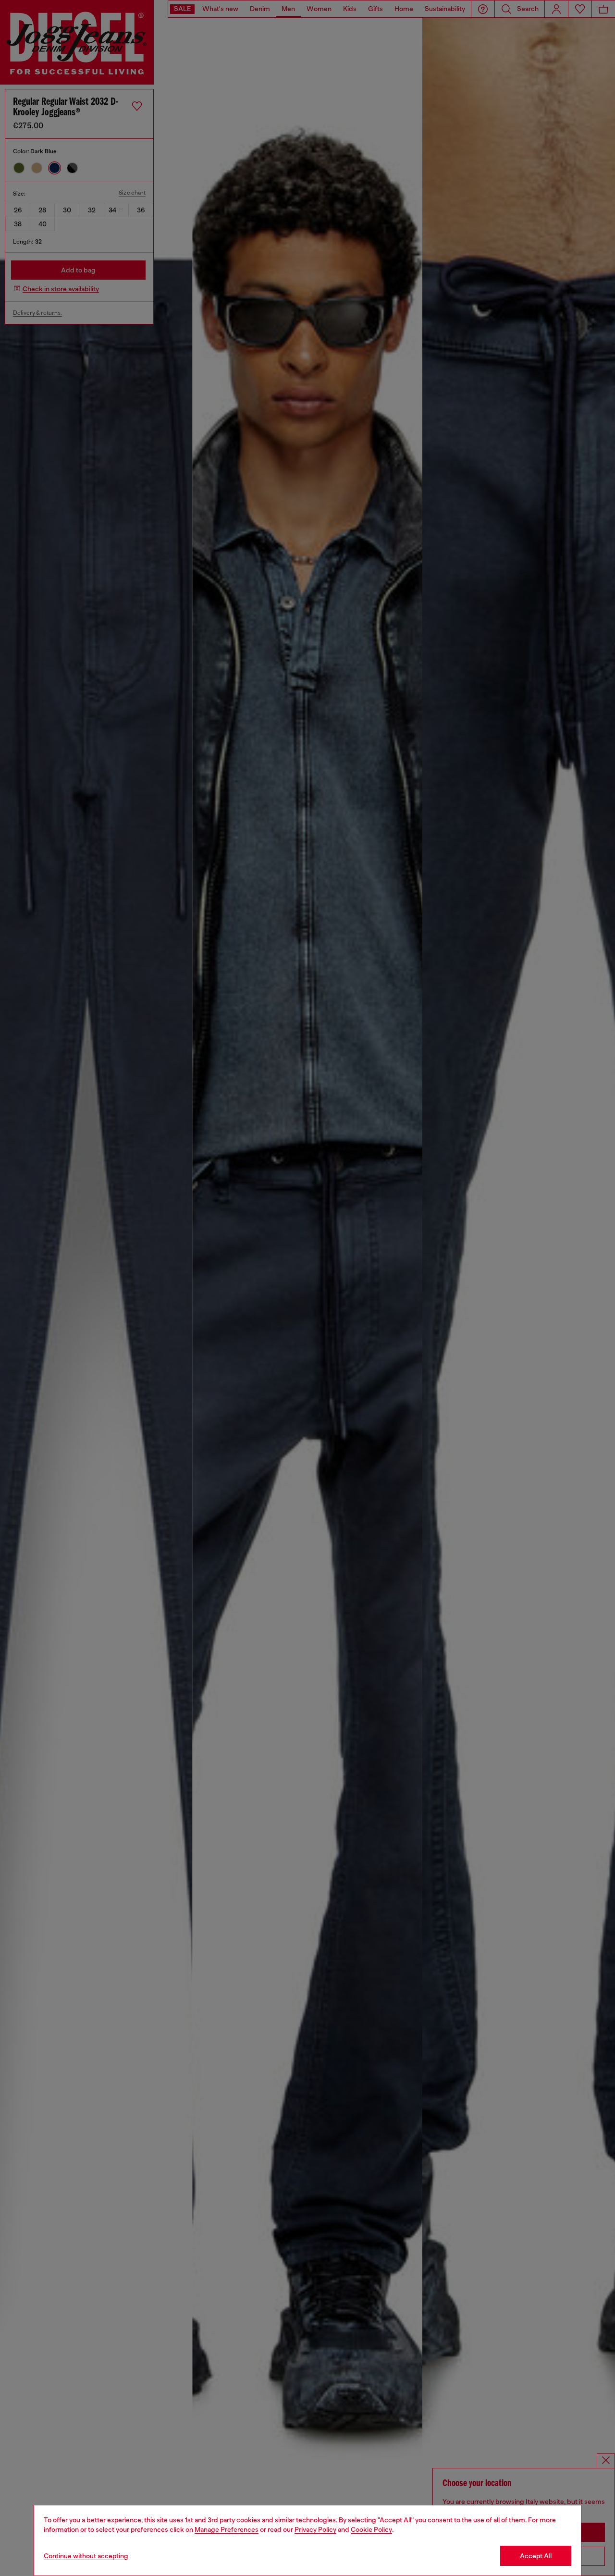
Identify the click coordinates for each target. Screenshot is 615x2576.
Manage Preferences (227, 2529)
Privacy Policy (315, 2529)
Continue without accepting (86, 2556)
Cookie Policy (371, 2529)
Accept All (536, 2556)
